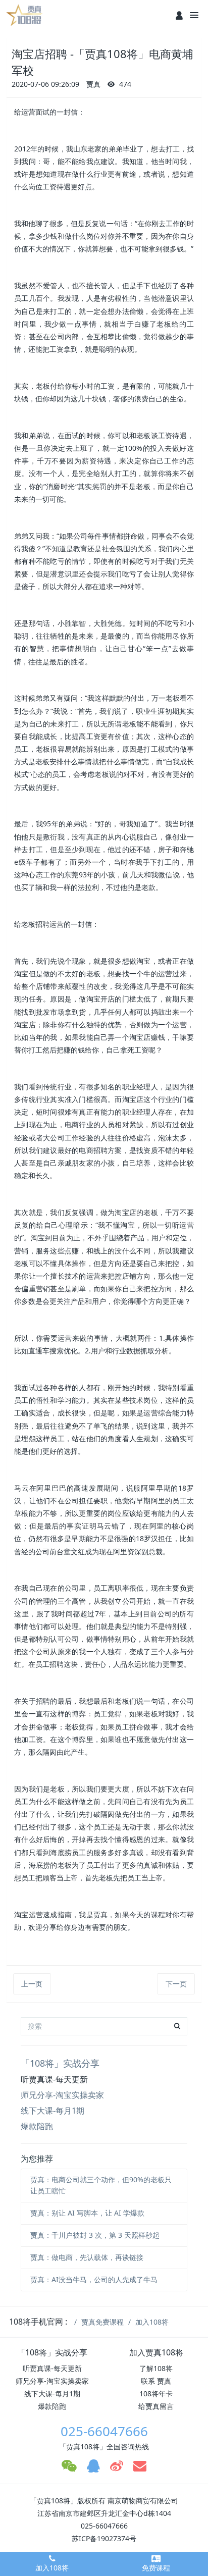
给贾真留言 (156, 2406)
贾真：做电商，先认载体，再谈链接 (87, 2257)
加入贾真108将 (156, 2352)
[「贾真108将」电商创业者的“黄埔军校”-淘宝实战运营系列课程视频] (25, 15)
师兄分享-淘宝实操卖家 (62, 2095)
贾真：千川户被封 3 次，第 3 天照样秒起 (95, 2235)
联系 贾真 (156, 2381)
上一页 (32, 1984)
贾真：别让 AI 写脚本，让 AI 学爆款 (87, 2213)
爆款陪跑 (37, 2126)
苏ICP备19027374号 (104, 2538)
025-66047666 (104, 2431)
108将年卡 (156, 2394)
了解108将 (156, 2368)
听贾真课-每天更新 (54, 2079)
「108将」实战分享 (60, 2063)
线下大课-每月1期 (53, 2111)
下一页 (176, 1984)
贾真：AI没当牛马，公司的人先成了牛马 (94, 2279)
